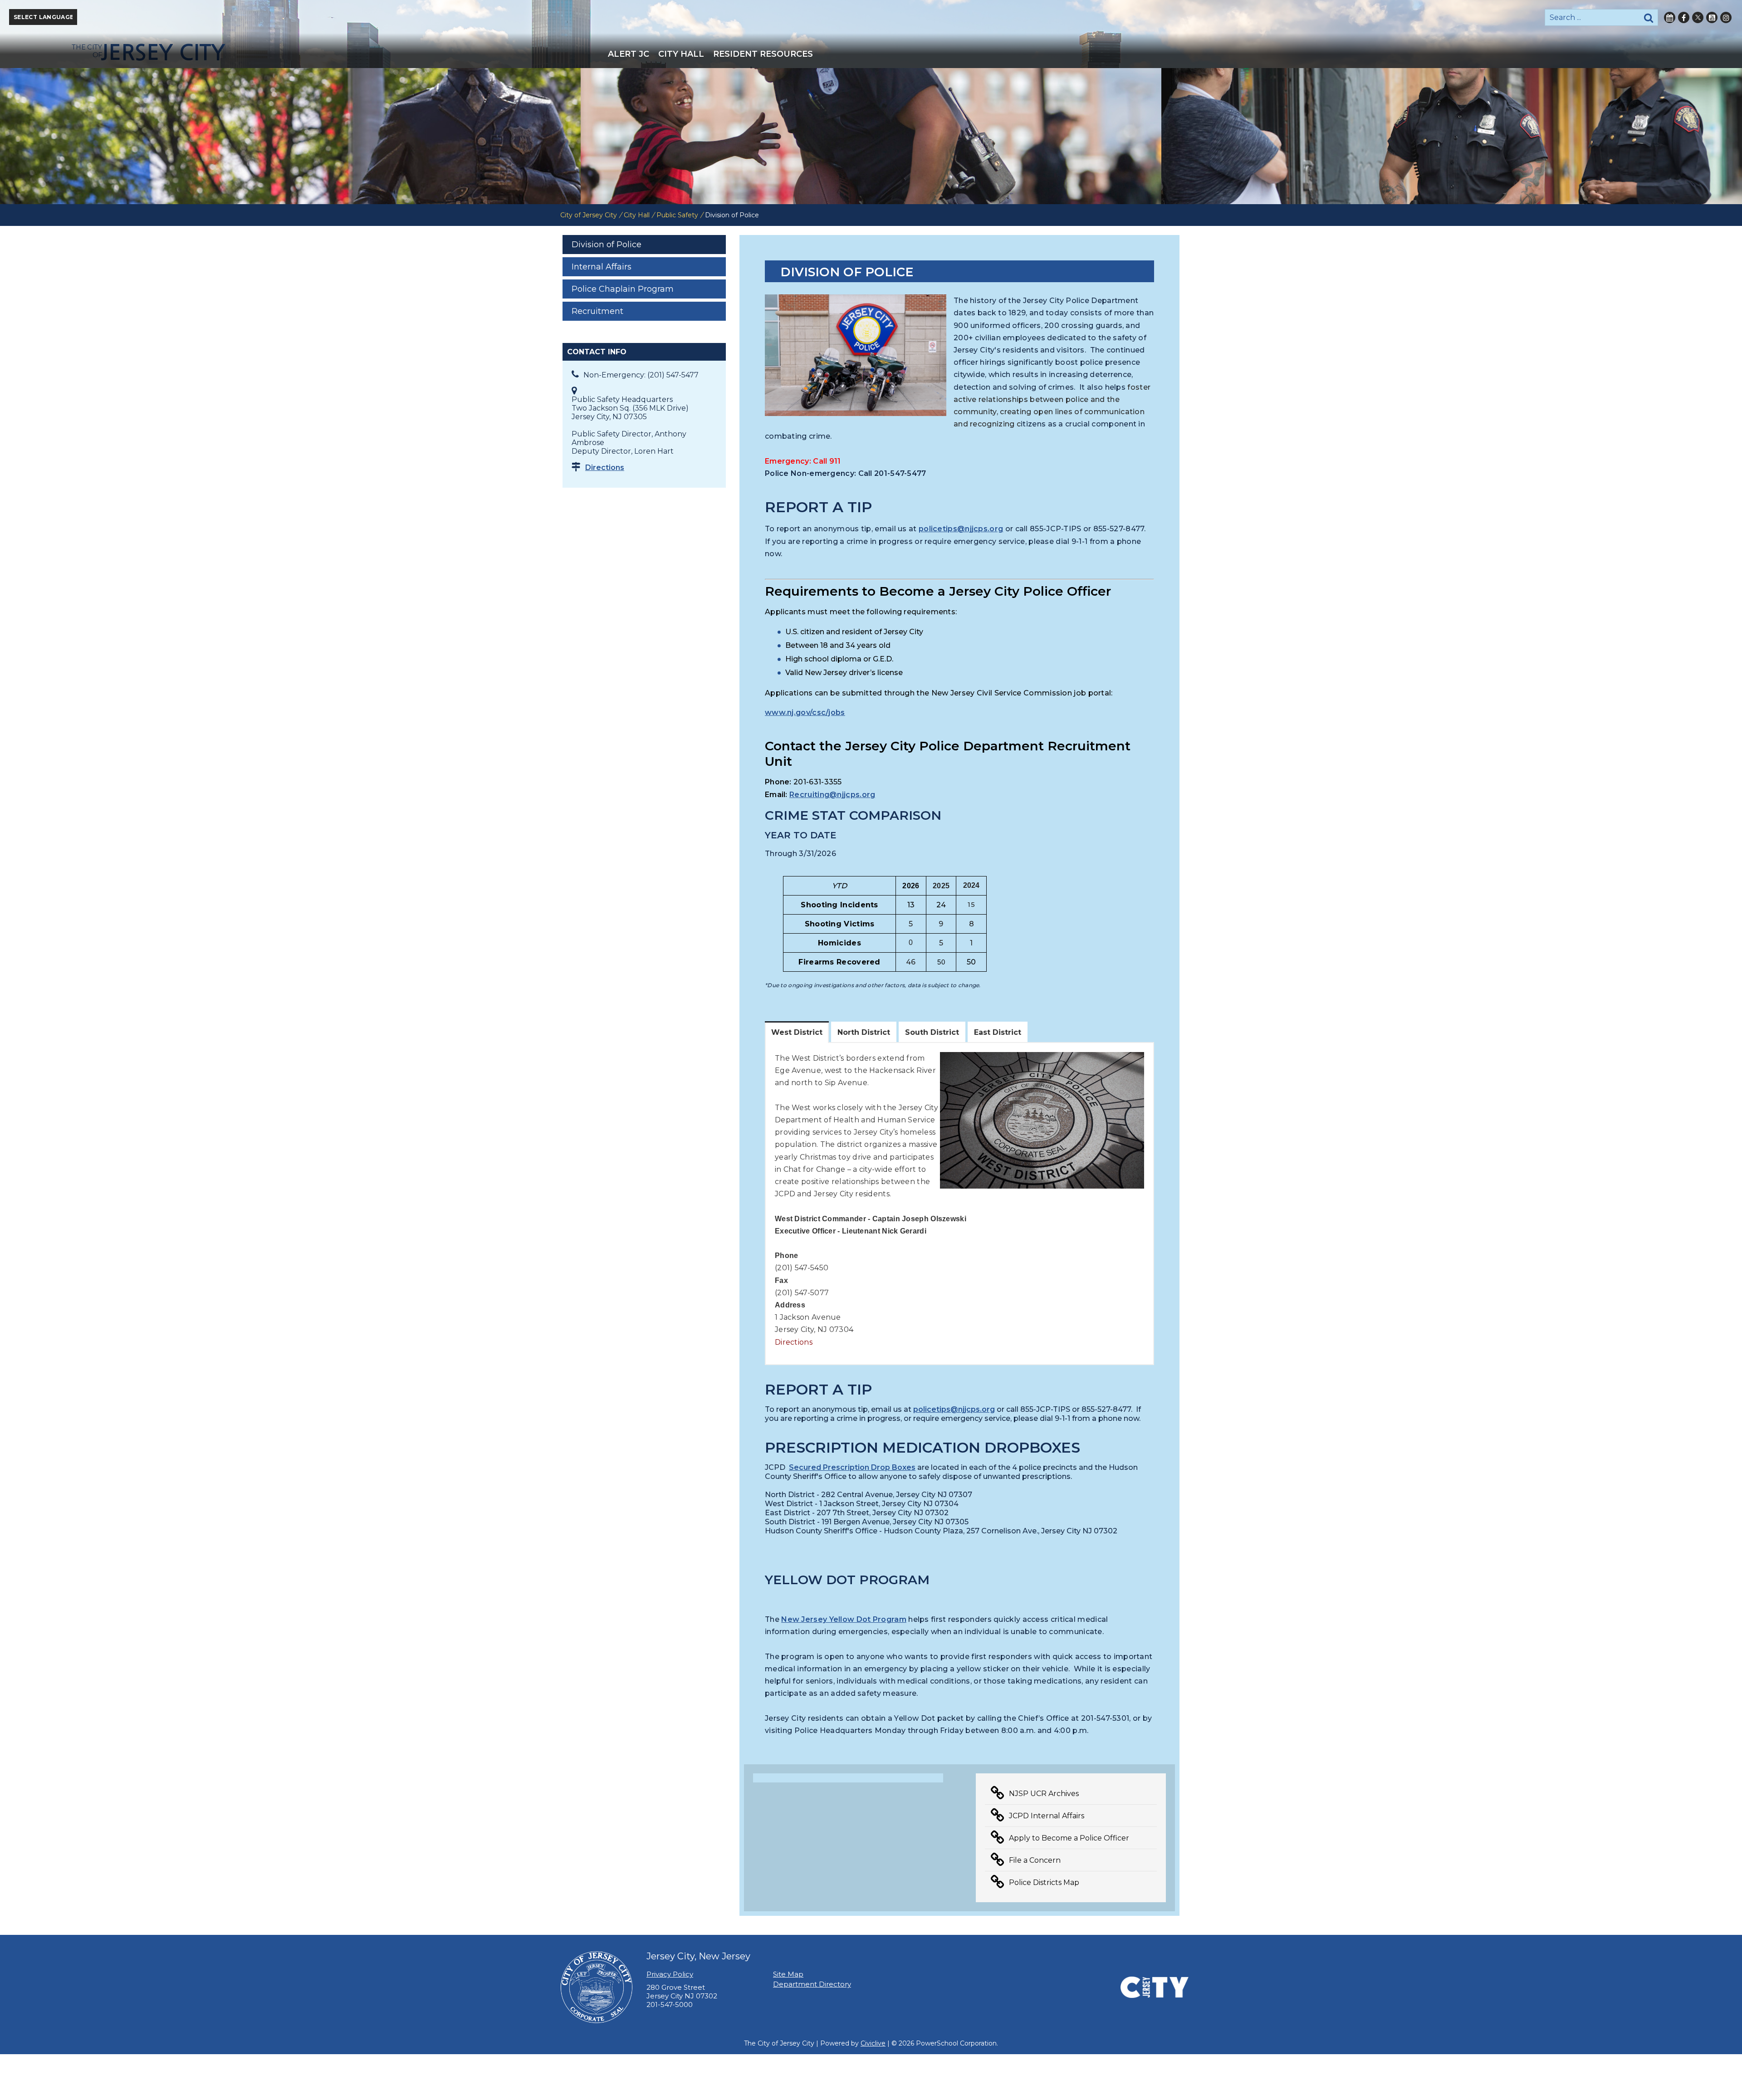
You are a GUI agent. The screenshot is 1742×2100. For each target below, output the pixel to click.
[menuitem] (629, 54)
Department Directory (812, 1984)
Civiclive (873, 2043)
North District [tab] (864, 1032)
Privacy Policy (670, 1974)
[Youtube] (1712, 17)
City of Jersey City (589, 215)
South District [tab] (932, 1032)
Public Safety (677, 215)
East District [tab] (998, 1032)
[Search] (1649, 17)
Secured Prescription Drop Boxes (852, 1467)
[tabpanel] (959, 1204)
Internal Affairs (602, 267)
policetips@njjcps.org (961, 529)
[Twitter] (1698, 17)
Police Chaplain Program (623, 289)
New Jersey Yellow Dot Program (844, 1619)
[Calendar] (1670, 17)
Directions (605, 467)
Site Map (788, 1974)
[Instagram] (1726, 17)
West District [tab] (797, 1032)
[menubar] (871, 54)
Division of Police (607, 245)
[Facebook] (1684, 17)
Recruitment (597, 311)
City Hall (637, 215)
